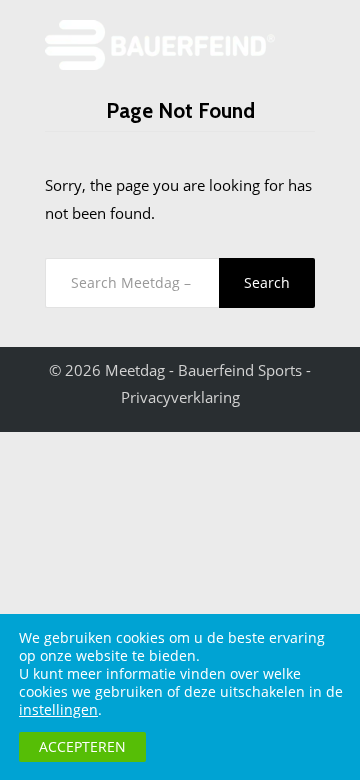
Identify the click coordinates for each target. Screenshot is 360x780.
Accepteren (82, 746)
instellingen (58, 710)
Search (267, 282)
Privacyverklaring (180, 397)
